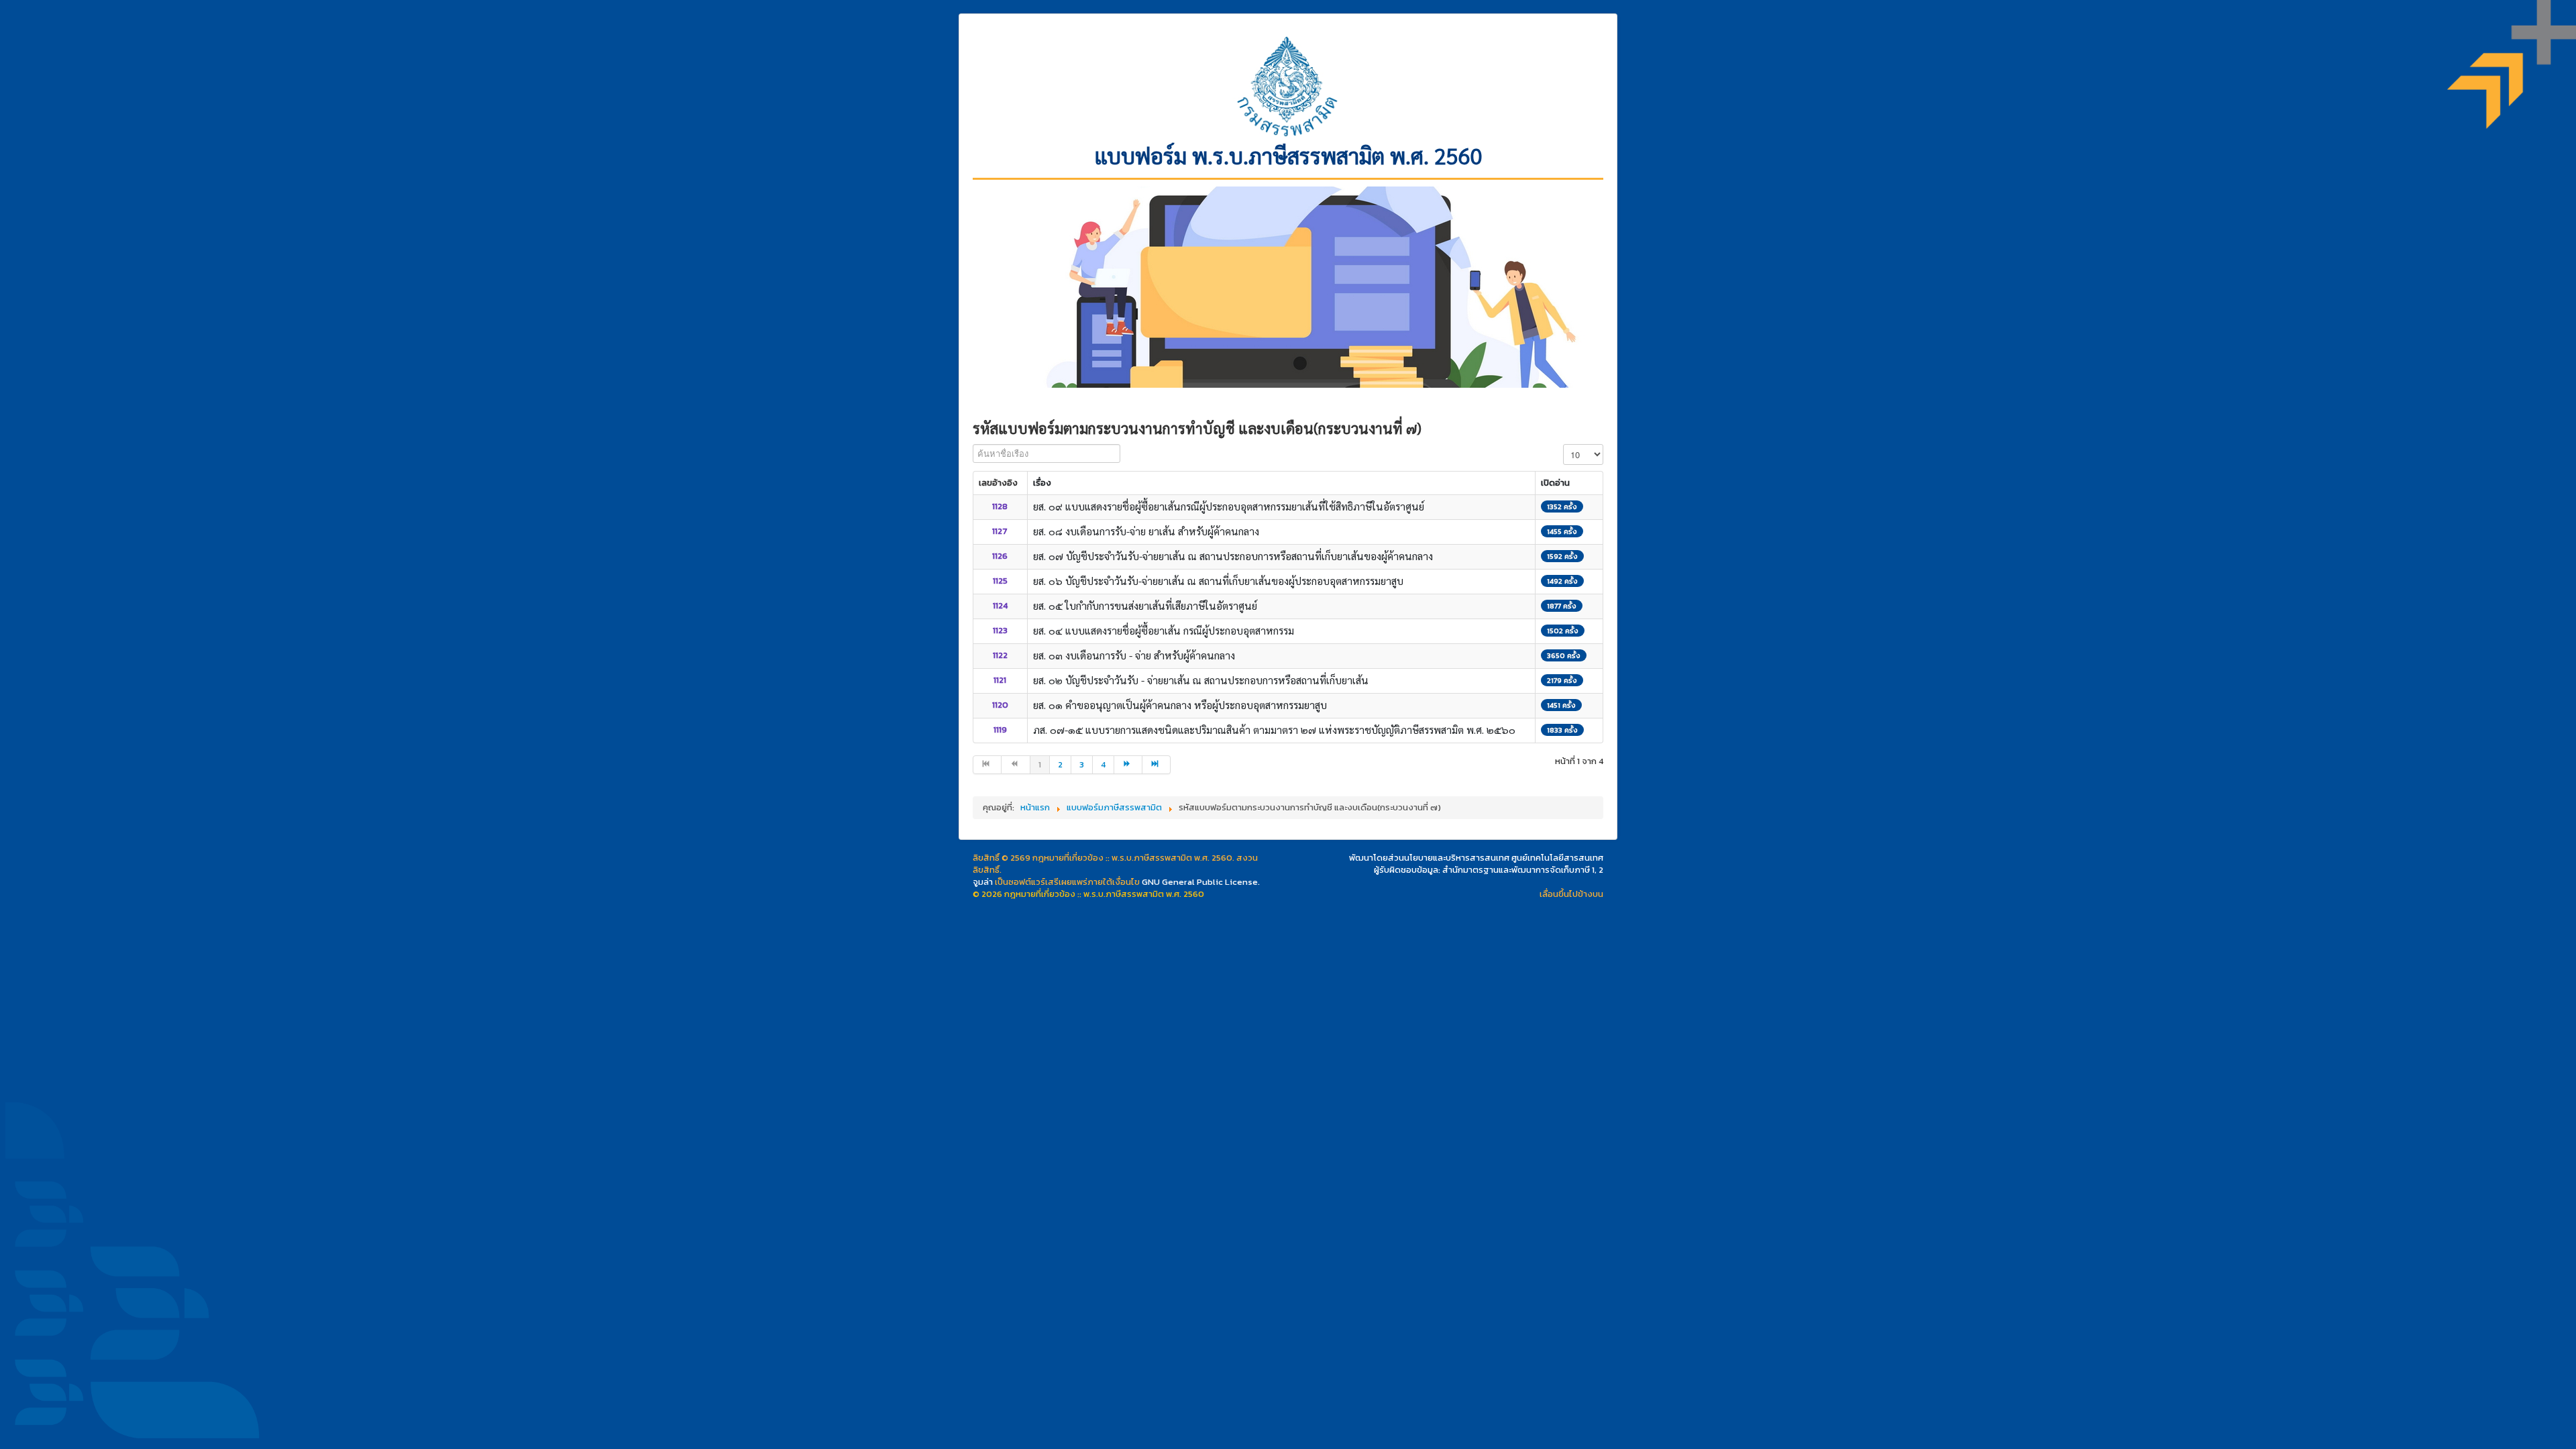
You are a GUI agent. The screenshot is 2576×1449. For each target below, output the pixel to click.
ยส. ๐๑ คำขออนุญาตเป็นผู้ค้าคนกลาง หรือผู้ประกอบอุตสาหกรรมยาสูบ (1180, 705)
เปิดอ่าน (1555, 483)
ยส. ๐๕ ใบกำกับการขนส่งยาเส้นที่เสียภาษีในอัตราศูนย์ (1145, 605)
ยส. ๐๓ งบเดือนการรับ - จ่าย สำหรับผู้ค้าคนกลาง (1134, 655)
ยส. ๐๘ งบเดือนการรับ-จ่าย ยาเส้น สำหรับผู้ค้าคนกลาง (1146, 531)
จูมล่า (983, 882)
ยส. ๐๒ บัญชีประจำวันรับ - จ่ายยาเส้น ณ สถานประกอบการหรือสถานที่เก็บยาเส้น (1201, 680)
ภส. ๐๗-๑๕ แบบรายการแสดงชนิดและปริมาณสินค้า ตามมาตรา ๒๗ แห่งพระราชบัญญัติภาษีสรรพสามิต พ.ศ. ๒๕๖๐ (1274, 730)
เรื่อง (1042, 483)
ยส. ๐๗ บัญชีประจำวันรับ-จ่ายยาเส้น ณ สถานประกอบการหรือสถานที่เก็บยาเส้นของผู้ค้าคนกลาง (1233, 556)
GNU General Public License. (1201, 882)
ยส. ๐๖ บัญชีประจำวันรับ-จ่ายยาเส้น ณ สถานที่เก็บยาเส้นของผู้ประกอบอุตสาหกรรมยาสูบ (1218, 581)
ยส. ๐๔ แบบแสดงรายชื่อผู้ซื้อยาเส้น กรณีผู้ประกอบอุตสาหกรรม (1164, 630)
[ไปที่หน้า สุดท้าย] (1157, 765)
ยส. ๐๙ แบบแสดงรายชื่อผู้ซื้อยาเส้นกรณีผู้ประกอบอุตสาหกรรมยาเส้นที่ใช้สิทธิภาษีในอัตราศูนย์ (1229, 506)
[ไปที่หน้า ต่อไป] (1128, 765)
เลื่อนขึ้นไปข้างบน (1571, 894)
